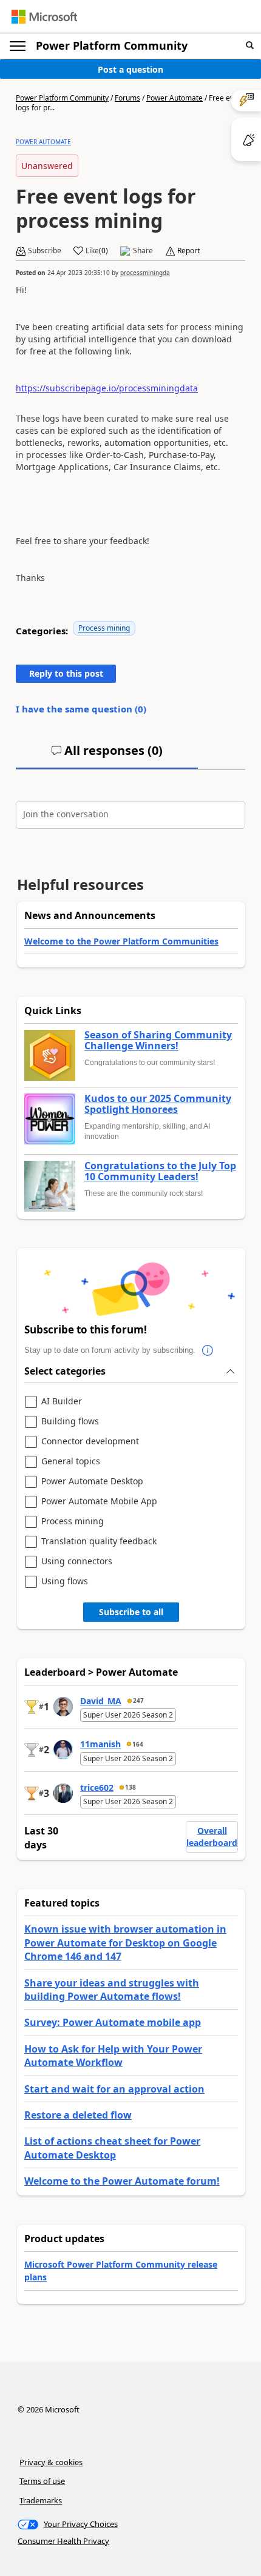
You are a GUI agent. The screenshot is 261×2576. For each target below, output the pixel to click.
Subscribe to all (131, 1612)
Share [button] (143, 251)
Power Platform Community (112, 45)
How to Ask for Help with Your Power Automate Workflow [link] (113, 2056)
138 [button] (130, 1787)
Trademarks (41, 2500)
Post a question (130, 69)
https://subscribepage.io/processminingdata (107, 388)
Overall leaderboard (212, 1837)
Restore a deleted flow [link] (78, 2115)
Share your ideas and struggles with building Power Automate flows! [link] (112, 1990)
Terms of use (42, 2481)
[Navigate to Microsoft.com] (44, 17)
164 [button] (138, 1744)
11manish (100, 1744)
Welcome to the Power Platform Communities (121, 941)
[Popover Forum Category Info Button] (208, 1350)
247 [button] (138, 1701)
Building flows (70, 1422)
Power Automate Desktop (92, 1482)
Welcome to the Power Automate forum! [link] (122, 2181)
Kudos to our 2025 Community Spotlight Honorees (158, 1104)
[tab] (107, 755)
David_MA (101, 1701)
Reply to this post (66, 673)
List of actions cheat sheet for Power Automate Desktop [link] (112, 2148)
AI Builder (62, 1402)
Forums (127, 98)
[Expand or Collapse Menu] (18, 46)
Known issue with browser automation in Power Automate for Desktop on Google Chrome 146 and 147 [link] (125, 1943)
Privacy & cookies (51, 2462)
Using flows (65, 1582)
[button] (250, 46)
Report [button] (188, 251)
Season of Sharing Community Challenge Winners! (158, 1041)
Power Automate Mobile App (99, 1502)
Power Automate (175, 98)
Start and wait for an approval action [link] (114, 2089)
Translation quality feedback (99, 1542)
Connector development (90, 1442)
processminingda (145, 273)
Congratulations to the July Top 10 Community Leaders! (160, 1171)
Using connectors (77, 1562)
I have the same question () (81, 709)
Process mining (104, 628)
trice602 (97, 1788)
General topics (71, 1462)
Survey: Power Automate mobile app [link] (113, 2022)
